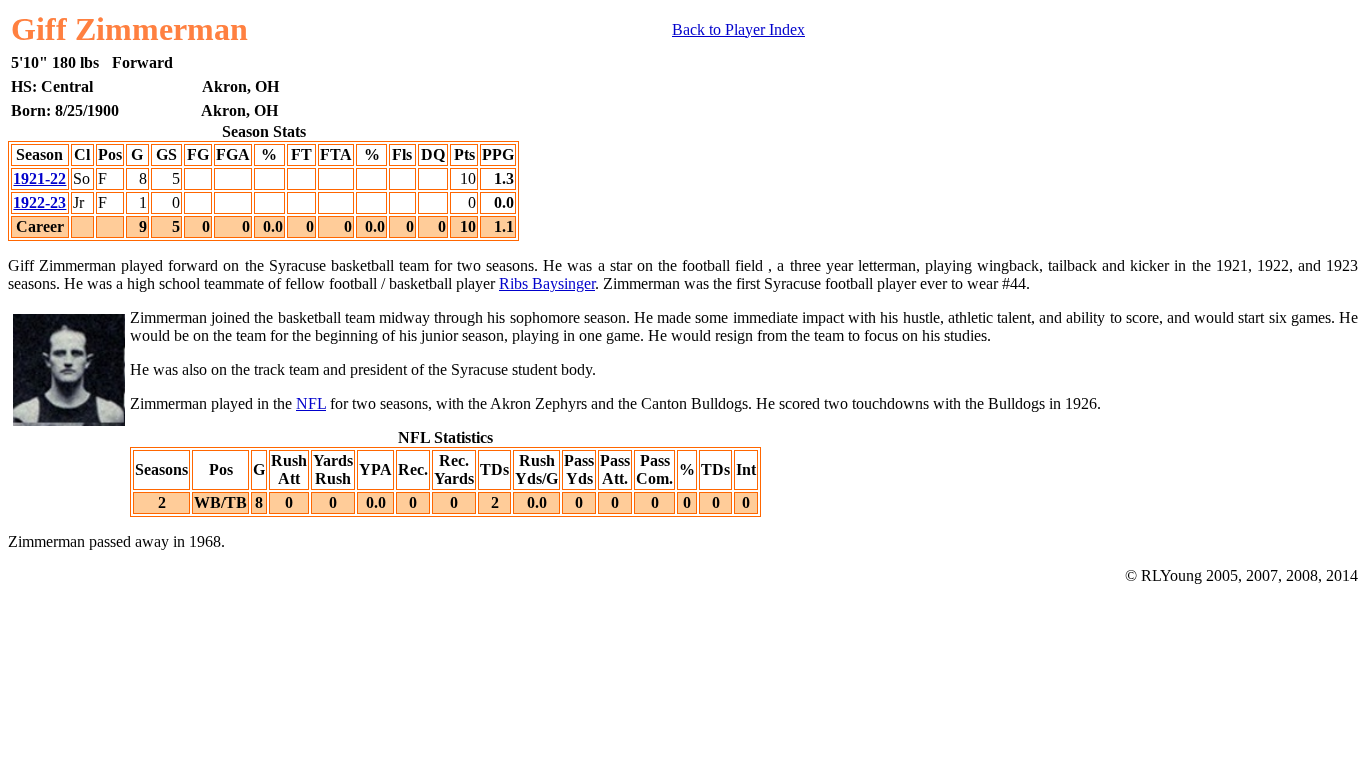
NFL (311, 403)
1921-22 (39, 178)
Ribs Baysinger (547, 283)
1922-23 (39, 202)
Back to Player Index (738, 29)
